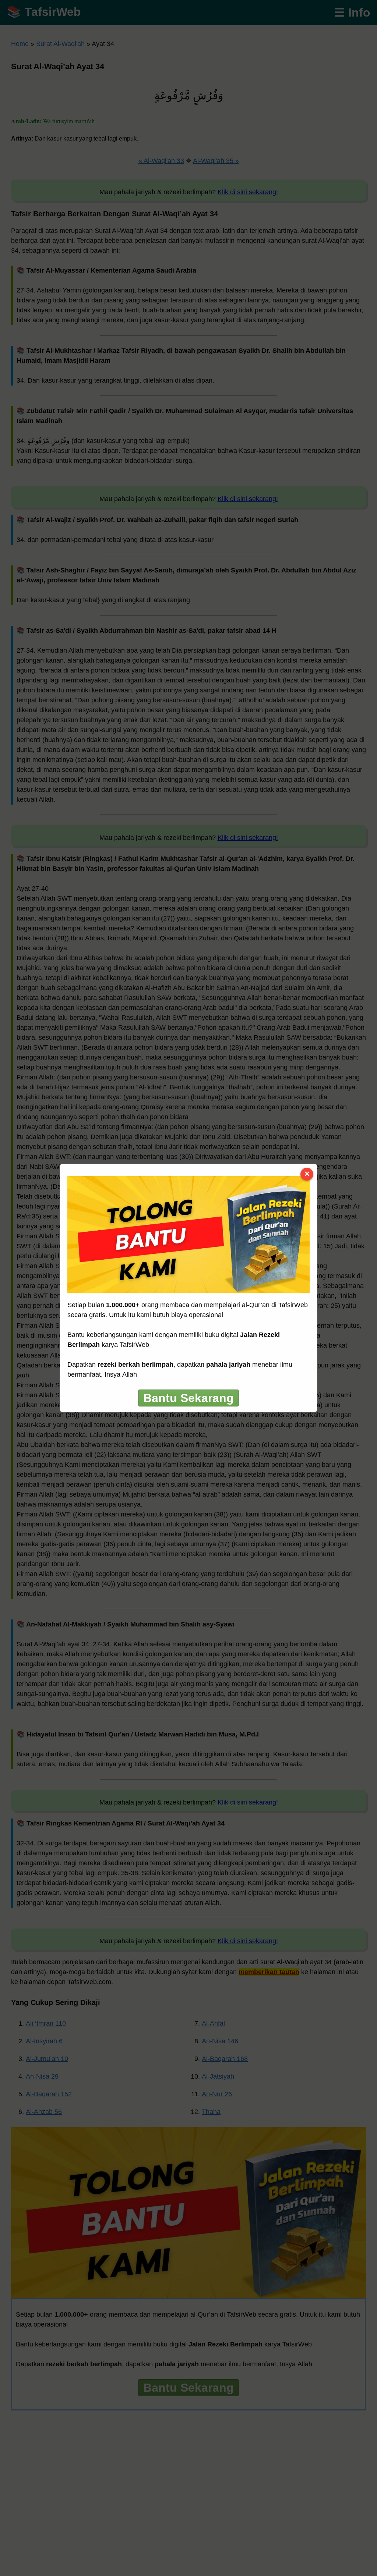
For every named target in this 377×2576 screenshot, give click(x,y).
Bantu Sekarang (188, 1398)
